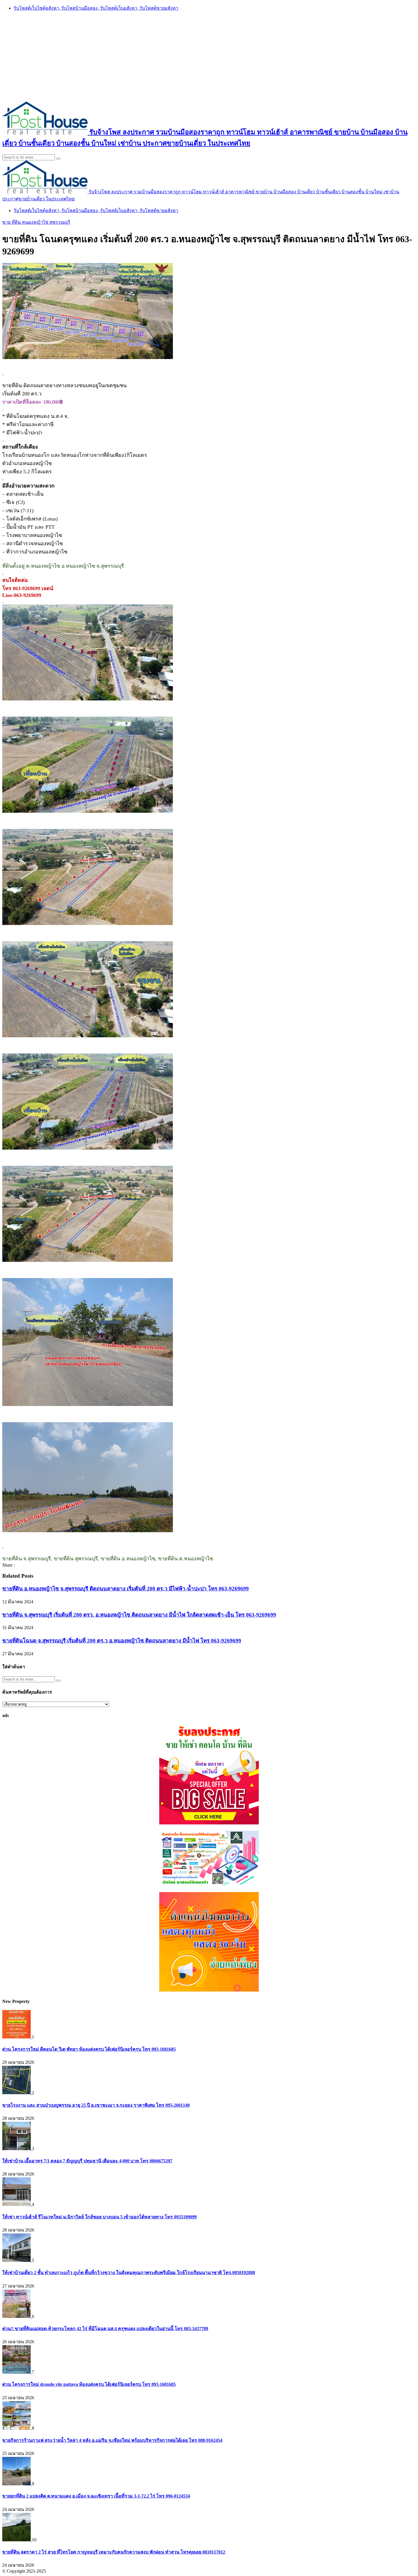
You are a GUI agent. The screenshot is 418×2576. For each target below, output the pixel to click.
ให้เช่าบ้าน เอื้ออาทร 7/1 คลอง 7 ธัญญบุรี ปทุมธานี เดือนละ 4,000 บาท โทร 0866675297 (87, 2161)
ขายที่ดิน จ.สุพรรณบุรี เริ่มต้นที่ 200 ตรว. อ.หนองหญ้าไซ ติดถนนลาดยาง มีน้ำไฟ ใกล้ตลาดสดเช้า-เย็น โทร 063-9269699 (139, 1615)
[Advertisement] (209, 56)
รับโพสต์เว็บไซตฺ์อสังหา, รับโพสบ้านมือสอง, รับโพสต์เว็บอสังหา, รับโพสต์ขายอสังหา (96, 8)
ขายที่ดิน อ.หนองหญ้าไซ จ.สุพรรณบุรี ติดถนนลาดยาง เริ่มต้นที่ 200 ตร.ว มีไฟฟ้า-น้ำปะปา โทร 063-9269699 (126, 1589)
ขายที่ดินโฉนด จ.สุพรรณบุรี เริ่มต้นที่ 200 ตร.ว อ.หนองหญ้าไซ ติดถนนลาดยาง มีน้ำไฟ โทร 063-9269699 (122, 1641)
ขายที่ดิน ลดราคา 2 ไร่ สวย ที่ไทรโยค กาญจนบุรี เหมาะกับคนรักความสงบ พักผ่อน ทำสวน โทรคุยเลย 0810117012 (114, 2552)
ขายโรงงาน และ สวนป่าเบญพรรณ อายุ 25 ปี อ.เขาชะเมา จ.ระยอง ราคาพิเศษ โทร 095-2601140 (96, 2105)
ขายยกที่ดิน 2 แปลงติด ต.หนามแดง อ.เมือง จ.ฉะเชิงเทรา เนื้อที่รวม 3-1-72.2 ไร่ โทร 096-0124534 (96, 2496)
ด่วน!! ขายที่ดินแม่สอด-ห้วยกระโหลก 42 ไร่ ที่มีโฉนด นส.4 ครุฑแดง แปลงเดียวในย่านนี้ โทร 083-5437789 (105, 2329)
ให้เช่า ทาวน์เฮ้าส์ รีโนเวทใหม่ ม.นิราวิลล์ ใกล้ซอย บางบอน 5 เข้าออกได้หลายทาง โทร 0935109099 (100, 2217)
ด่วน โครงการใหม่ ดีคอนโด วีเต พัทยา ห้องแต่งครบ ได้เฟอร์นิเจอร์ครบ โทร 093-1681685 (89, 2049)
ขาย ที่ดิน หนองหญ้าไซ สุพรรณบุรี (36, 222)
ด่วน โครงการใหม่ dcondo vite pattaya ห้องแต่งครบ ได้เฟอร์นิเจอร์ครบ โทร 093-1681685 (89, 2384)
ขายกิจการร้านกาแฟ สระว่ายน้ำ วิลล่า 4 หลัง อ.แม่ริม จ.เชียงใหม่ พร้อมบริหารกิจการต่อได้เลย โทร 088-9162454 (112, 2440)
